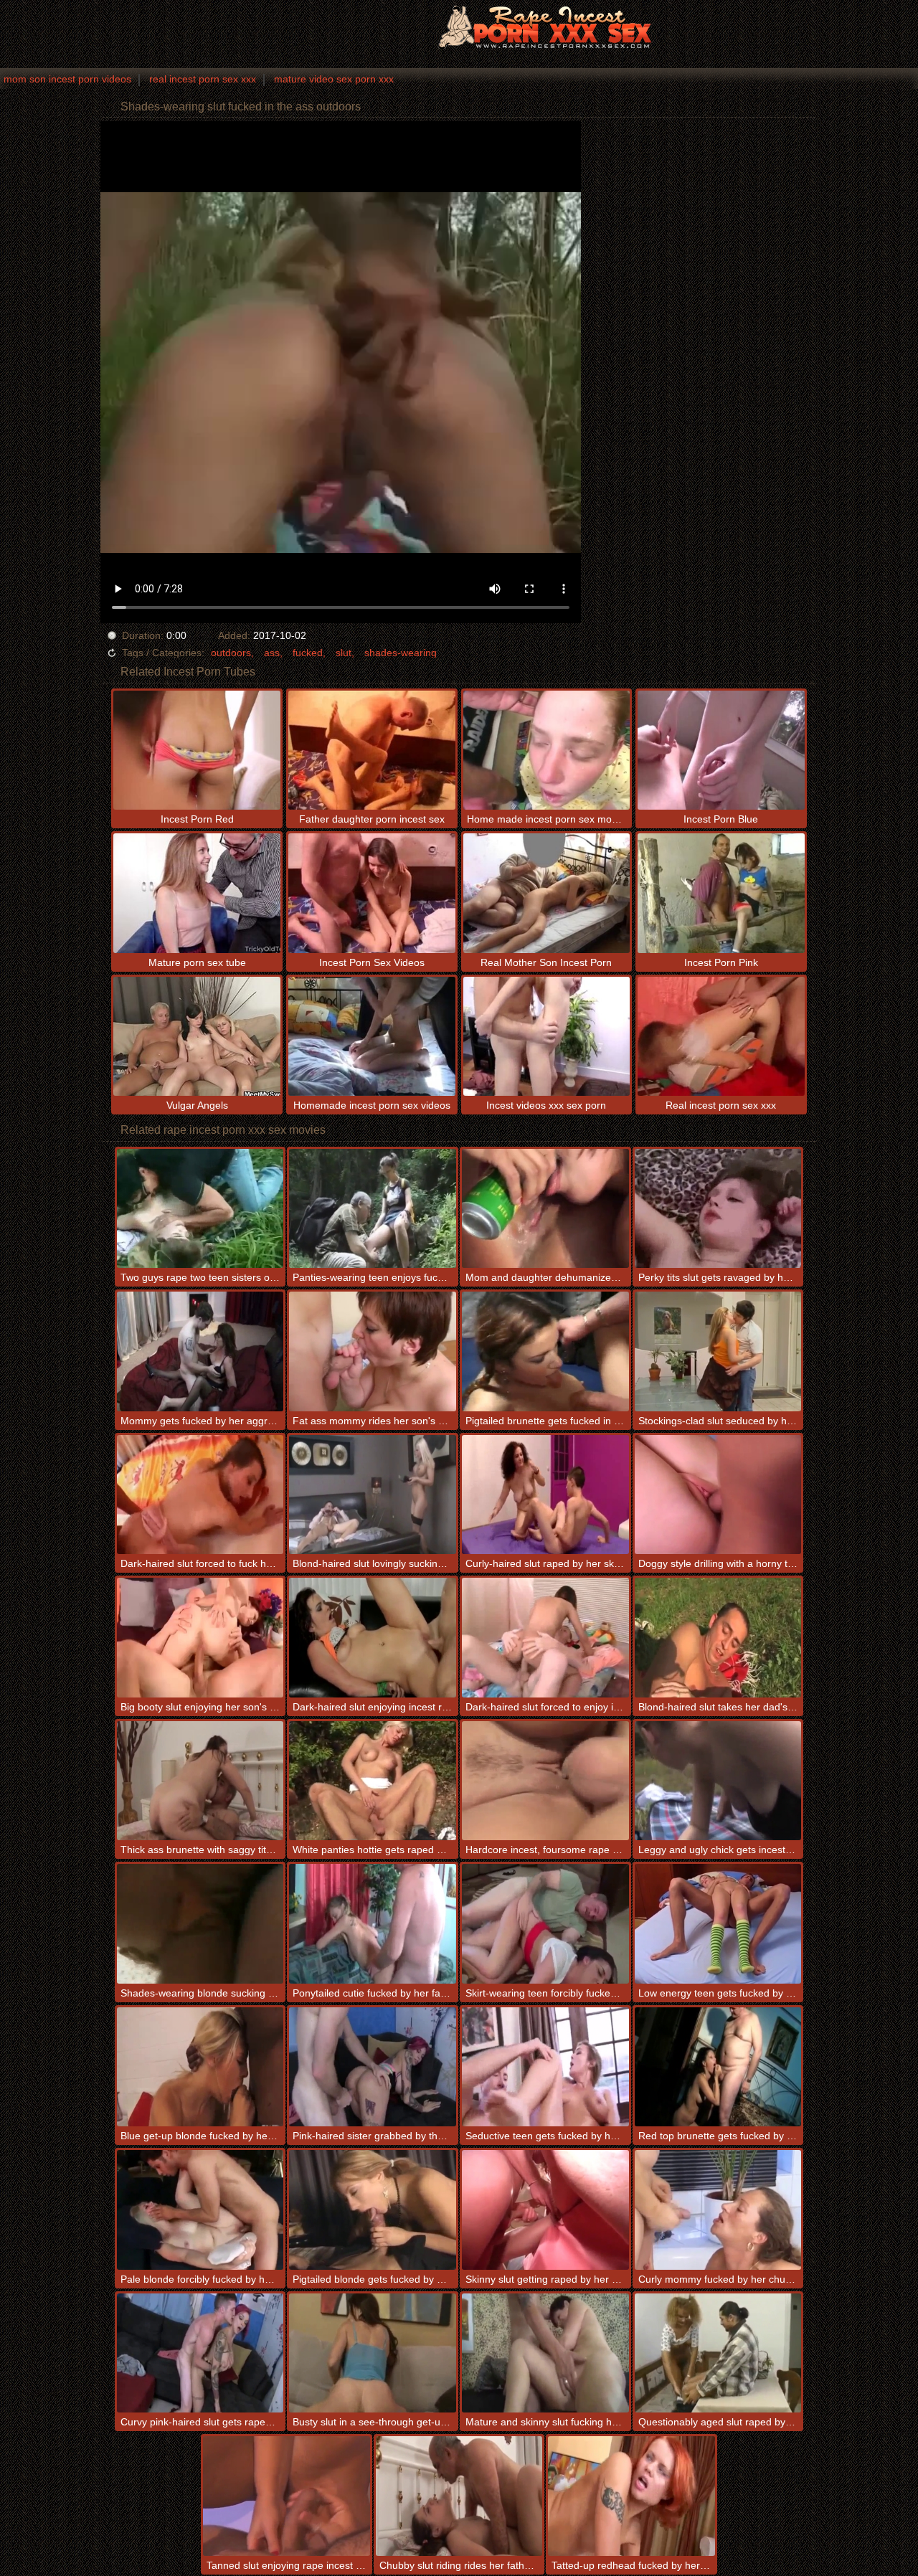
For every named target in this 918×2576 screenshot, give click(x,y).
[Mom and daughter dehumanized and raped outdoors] (545, 1209)
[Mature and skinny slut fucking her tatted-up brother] (545, 2353)
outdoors (231, 653)
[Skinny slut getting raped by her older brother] (545, 2210)
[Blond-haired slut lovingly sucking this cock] (373, 1495)
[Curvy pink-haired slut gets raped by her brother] (200, 2353)
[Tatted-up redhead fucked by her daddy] (631, 2496)
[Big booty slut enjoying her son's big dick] (200, 1638)
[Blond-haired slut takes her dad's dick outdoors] (718, 1638)
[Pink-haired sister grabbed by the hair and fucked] (373, 2067)
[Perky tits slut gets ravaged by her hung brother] (718, 1209)
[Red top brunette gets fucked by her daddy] (718, 2067)
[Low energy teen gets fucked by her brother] (718, 1924)
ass (272, 653)
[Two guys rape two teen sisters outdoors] (200, 1209)
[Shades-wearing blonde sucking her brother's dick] (200, 1924)
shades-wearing (401, 653)
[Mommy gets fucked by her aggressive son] (200, 1351)
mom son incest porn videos (67, 79)
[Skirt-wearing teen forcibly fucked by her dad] (545, 1924)
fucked (308, 653)
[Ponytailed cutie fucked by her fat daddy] (373, 1924)
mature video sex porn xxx (334, 79)
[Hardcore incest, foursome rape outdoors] (545, 1781)
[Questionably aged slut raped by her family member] (718, 2353)
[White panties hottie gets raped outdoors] (373, 1781)
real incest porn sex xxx (203, 79)
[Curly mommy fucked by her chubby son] (718, 2210)
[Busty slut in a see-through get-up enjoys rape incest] (373, 2353)
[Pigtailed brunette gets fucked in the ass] (545, 1351)
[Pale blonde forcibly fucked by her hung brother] (200, 2210)
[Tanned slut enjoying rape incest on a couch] (287, 2496)
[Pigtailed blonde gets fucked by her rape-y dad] (373, 2210)
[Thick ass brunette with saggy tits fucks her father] (200, 1781)
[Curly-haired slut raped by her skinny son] (545, 1495)
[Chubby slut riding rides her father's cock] (459, 2496)
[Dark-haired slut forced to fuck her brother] (200, 1495)
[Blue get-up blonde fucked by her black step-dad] (200, 2067)
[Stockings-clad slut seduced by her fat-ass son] (718, 1351)
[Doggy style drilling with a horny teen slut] (718, 1495)
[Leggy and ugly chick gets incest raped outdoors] (718, 1781)
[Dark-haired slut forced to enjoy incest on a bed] (545, 1638)
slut (344, 653)
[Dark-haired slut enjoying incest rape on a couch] (373, 1638)
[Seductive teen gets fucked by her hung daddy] (545, 2067)
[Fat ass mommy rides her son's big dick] (373, 1351)
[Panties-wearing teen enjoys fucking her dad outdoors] (373, 1209)
